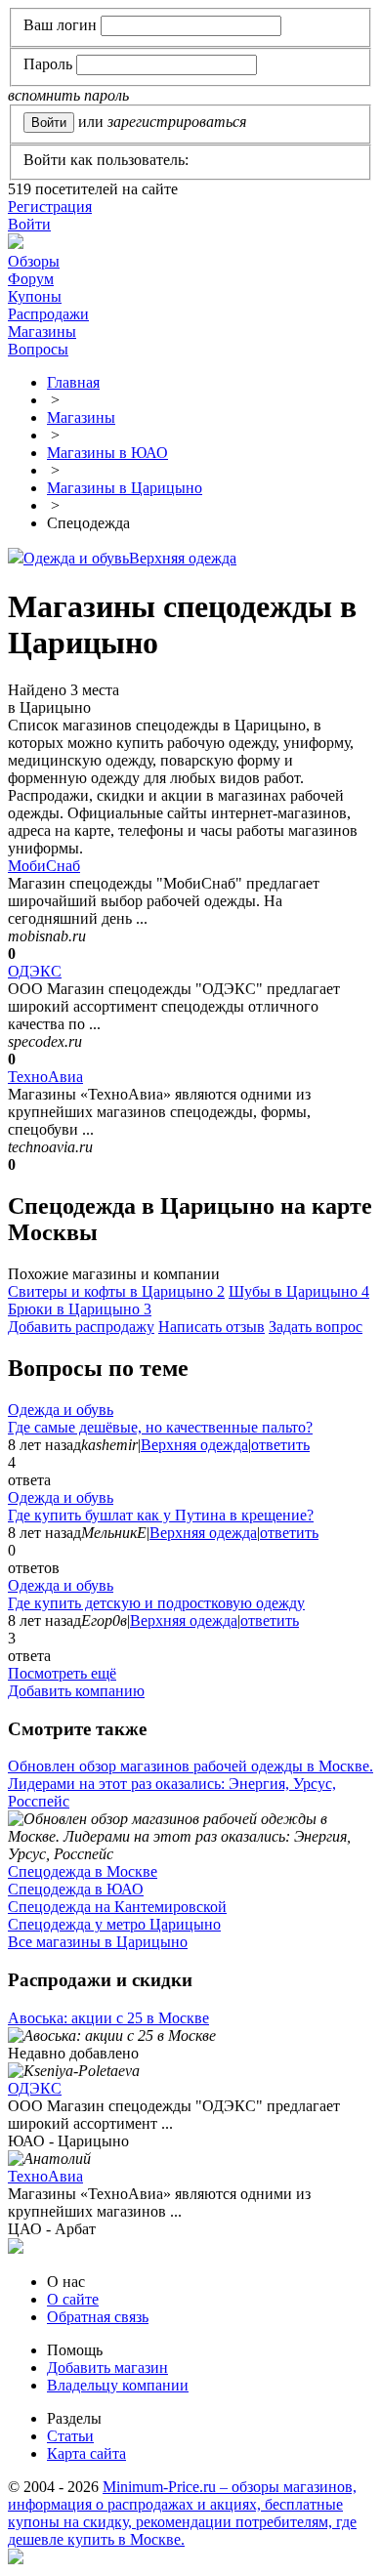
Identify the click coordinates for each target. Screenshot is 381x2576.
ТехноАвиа (45, 1077)
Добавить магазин (107, 2368)
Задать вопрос (316, 1327)
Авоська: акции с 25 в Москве (108, 2018)
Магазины (42, 332)
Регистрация (50, 207)
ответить (280, 1445)
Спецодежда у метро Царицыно (114, 1924)
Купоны (35, 296)
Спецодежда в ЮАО (76, 1889)
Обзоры (34, 261)
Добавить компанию (76, 1691)
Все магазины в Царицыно (98, 1942)
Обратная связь (98, 2317)
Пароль (48, 64)
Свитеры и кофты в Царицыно (116, 1291)
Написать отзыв (212, 1327)
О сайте (73, 2299)
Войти (29, 224)
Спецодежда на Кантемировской (117, 1907)
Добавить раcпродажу (81, 1327)
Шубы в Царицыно (299, 1291)
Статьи (70, 2436)
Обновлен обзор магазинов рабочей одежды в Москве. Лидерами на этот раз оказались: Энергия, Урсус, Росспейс (190, 1784)
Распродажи (48, 314)
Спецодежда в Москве (83, 1871)
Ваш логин (60, 25)
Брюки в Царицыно (80, 1309)
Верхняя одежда (183, 558)
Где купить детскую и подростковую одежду (156, 1603)
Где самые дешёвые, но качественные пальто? (160, 1427)
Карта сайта (86, 2453)
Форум (31, 279)
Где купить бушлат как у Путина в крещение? (161, 1515)
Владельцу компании (118, 2385)
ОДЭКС (35, 971)
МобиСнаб (44, 866)
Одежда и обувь (76, 558)
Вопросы (38, 349)
